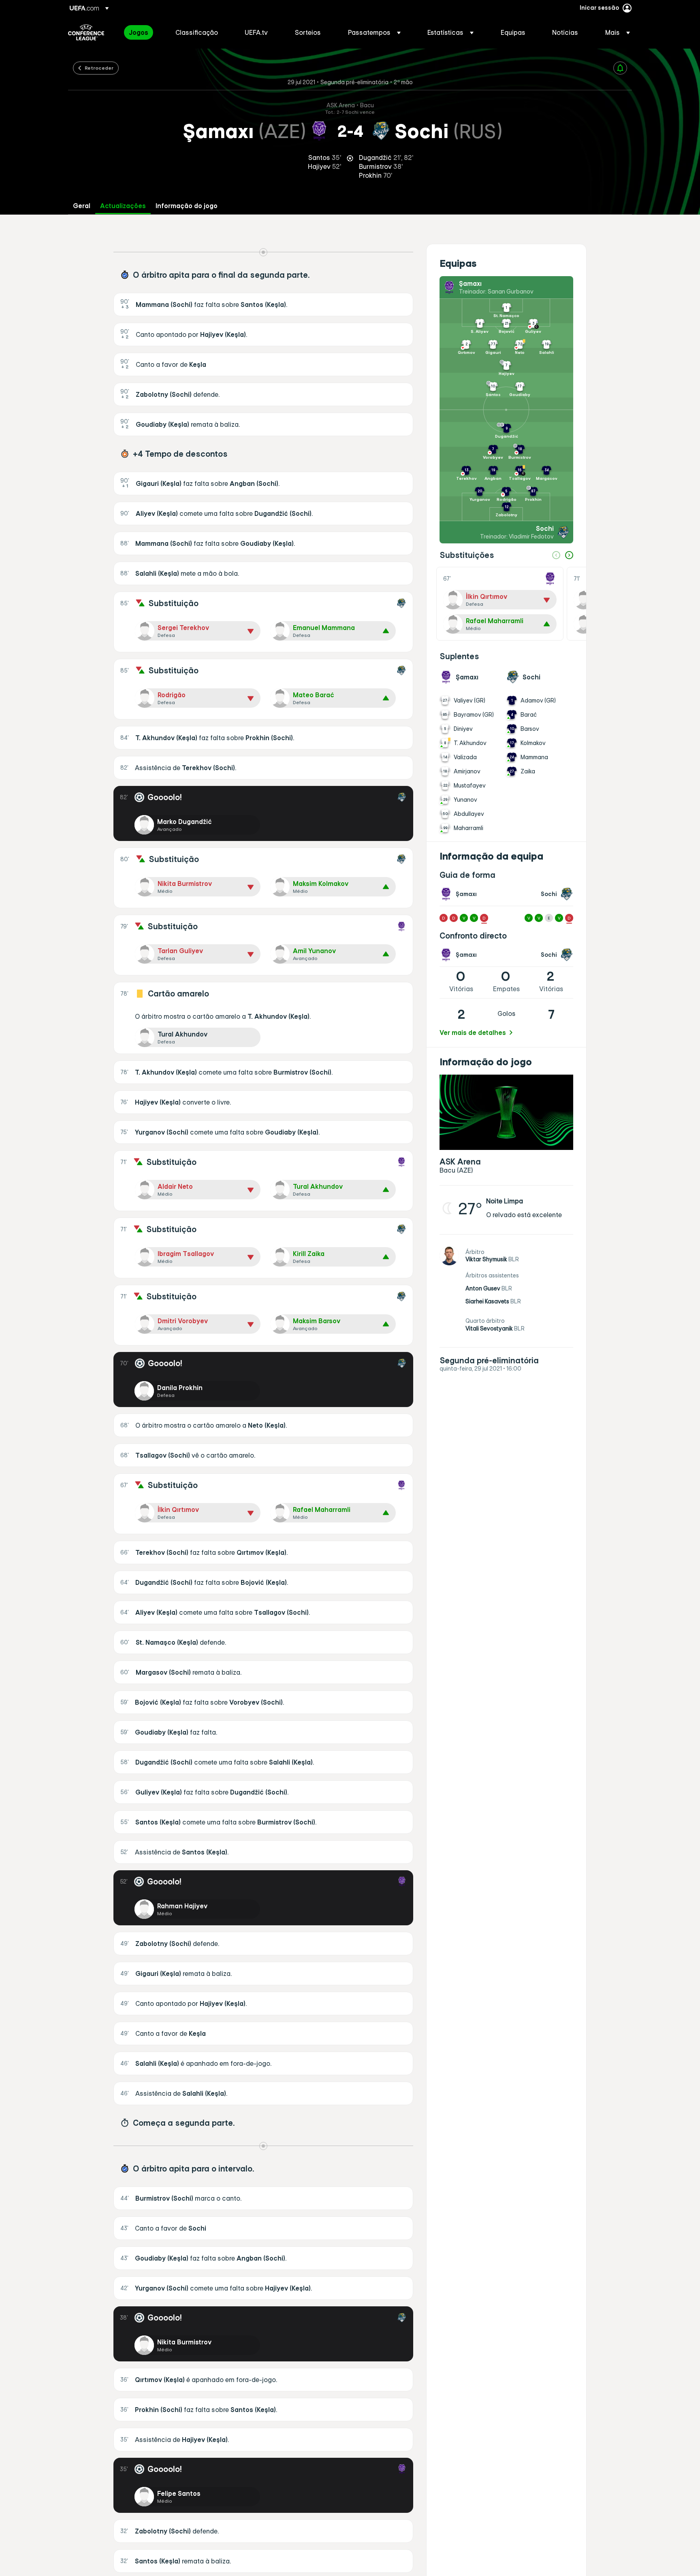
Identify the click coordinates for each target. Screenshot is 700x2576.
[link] (139, 32)
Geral (82, 206)
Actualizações (123, 206)
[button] (374, 32)
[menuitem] (142, 32)
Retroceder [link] (99, 68)
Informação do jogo (187, 206)
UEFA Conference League (86, 32)
